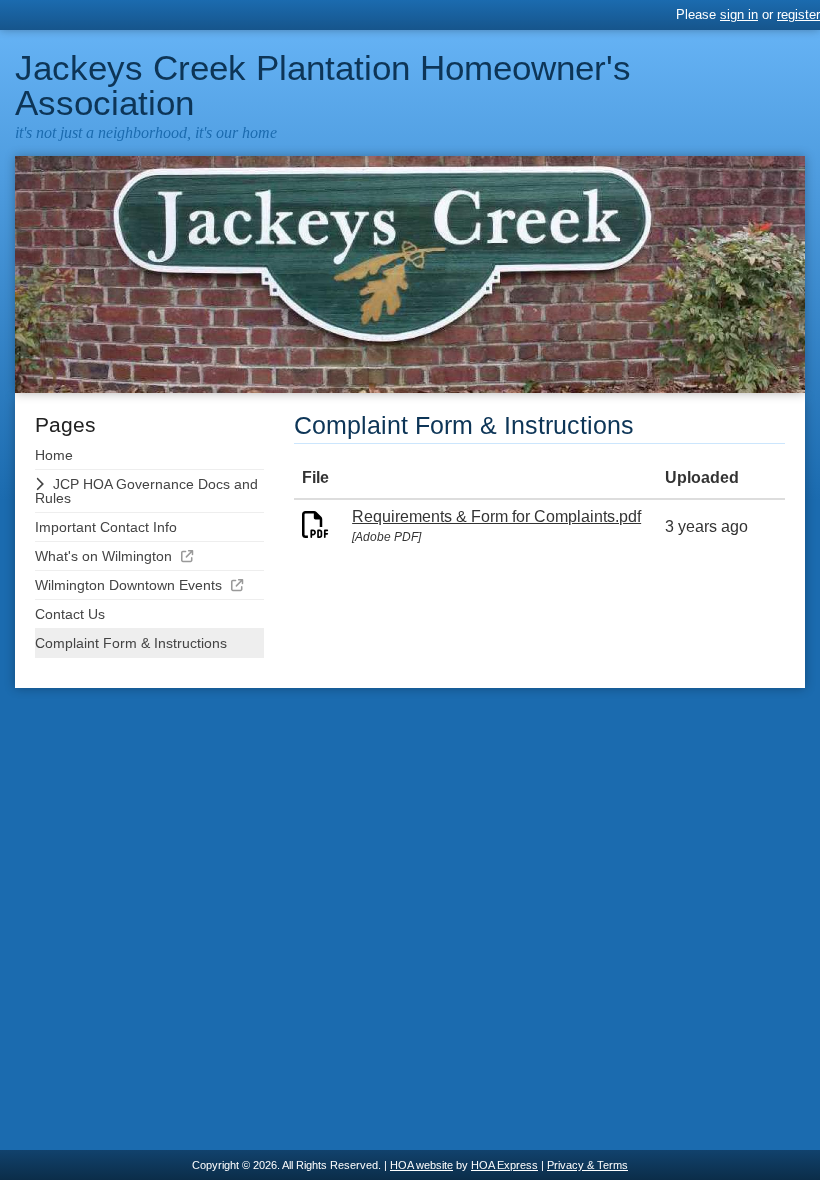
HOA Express (504, 1165)
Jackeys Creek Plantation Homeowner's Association (323, 85)
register (798, 14)
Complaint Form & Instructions (131, 643)
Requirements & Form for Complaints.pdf (496, 516)
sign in (739, 14)
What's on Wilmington (103, 556)
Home (54, 455)
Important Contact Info (106, 527)
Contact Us (70, 614)
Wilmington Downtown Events (128, 585)
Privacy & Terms (587, 1165)
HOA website (421, 1165)
